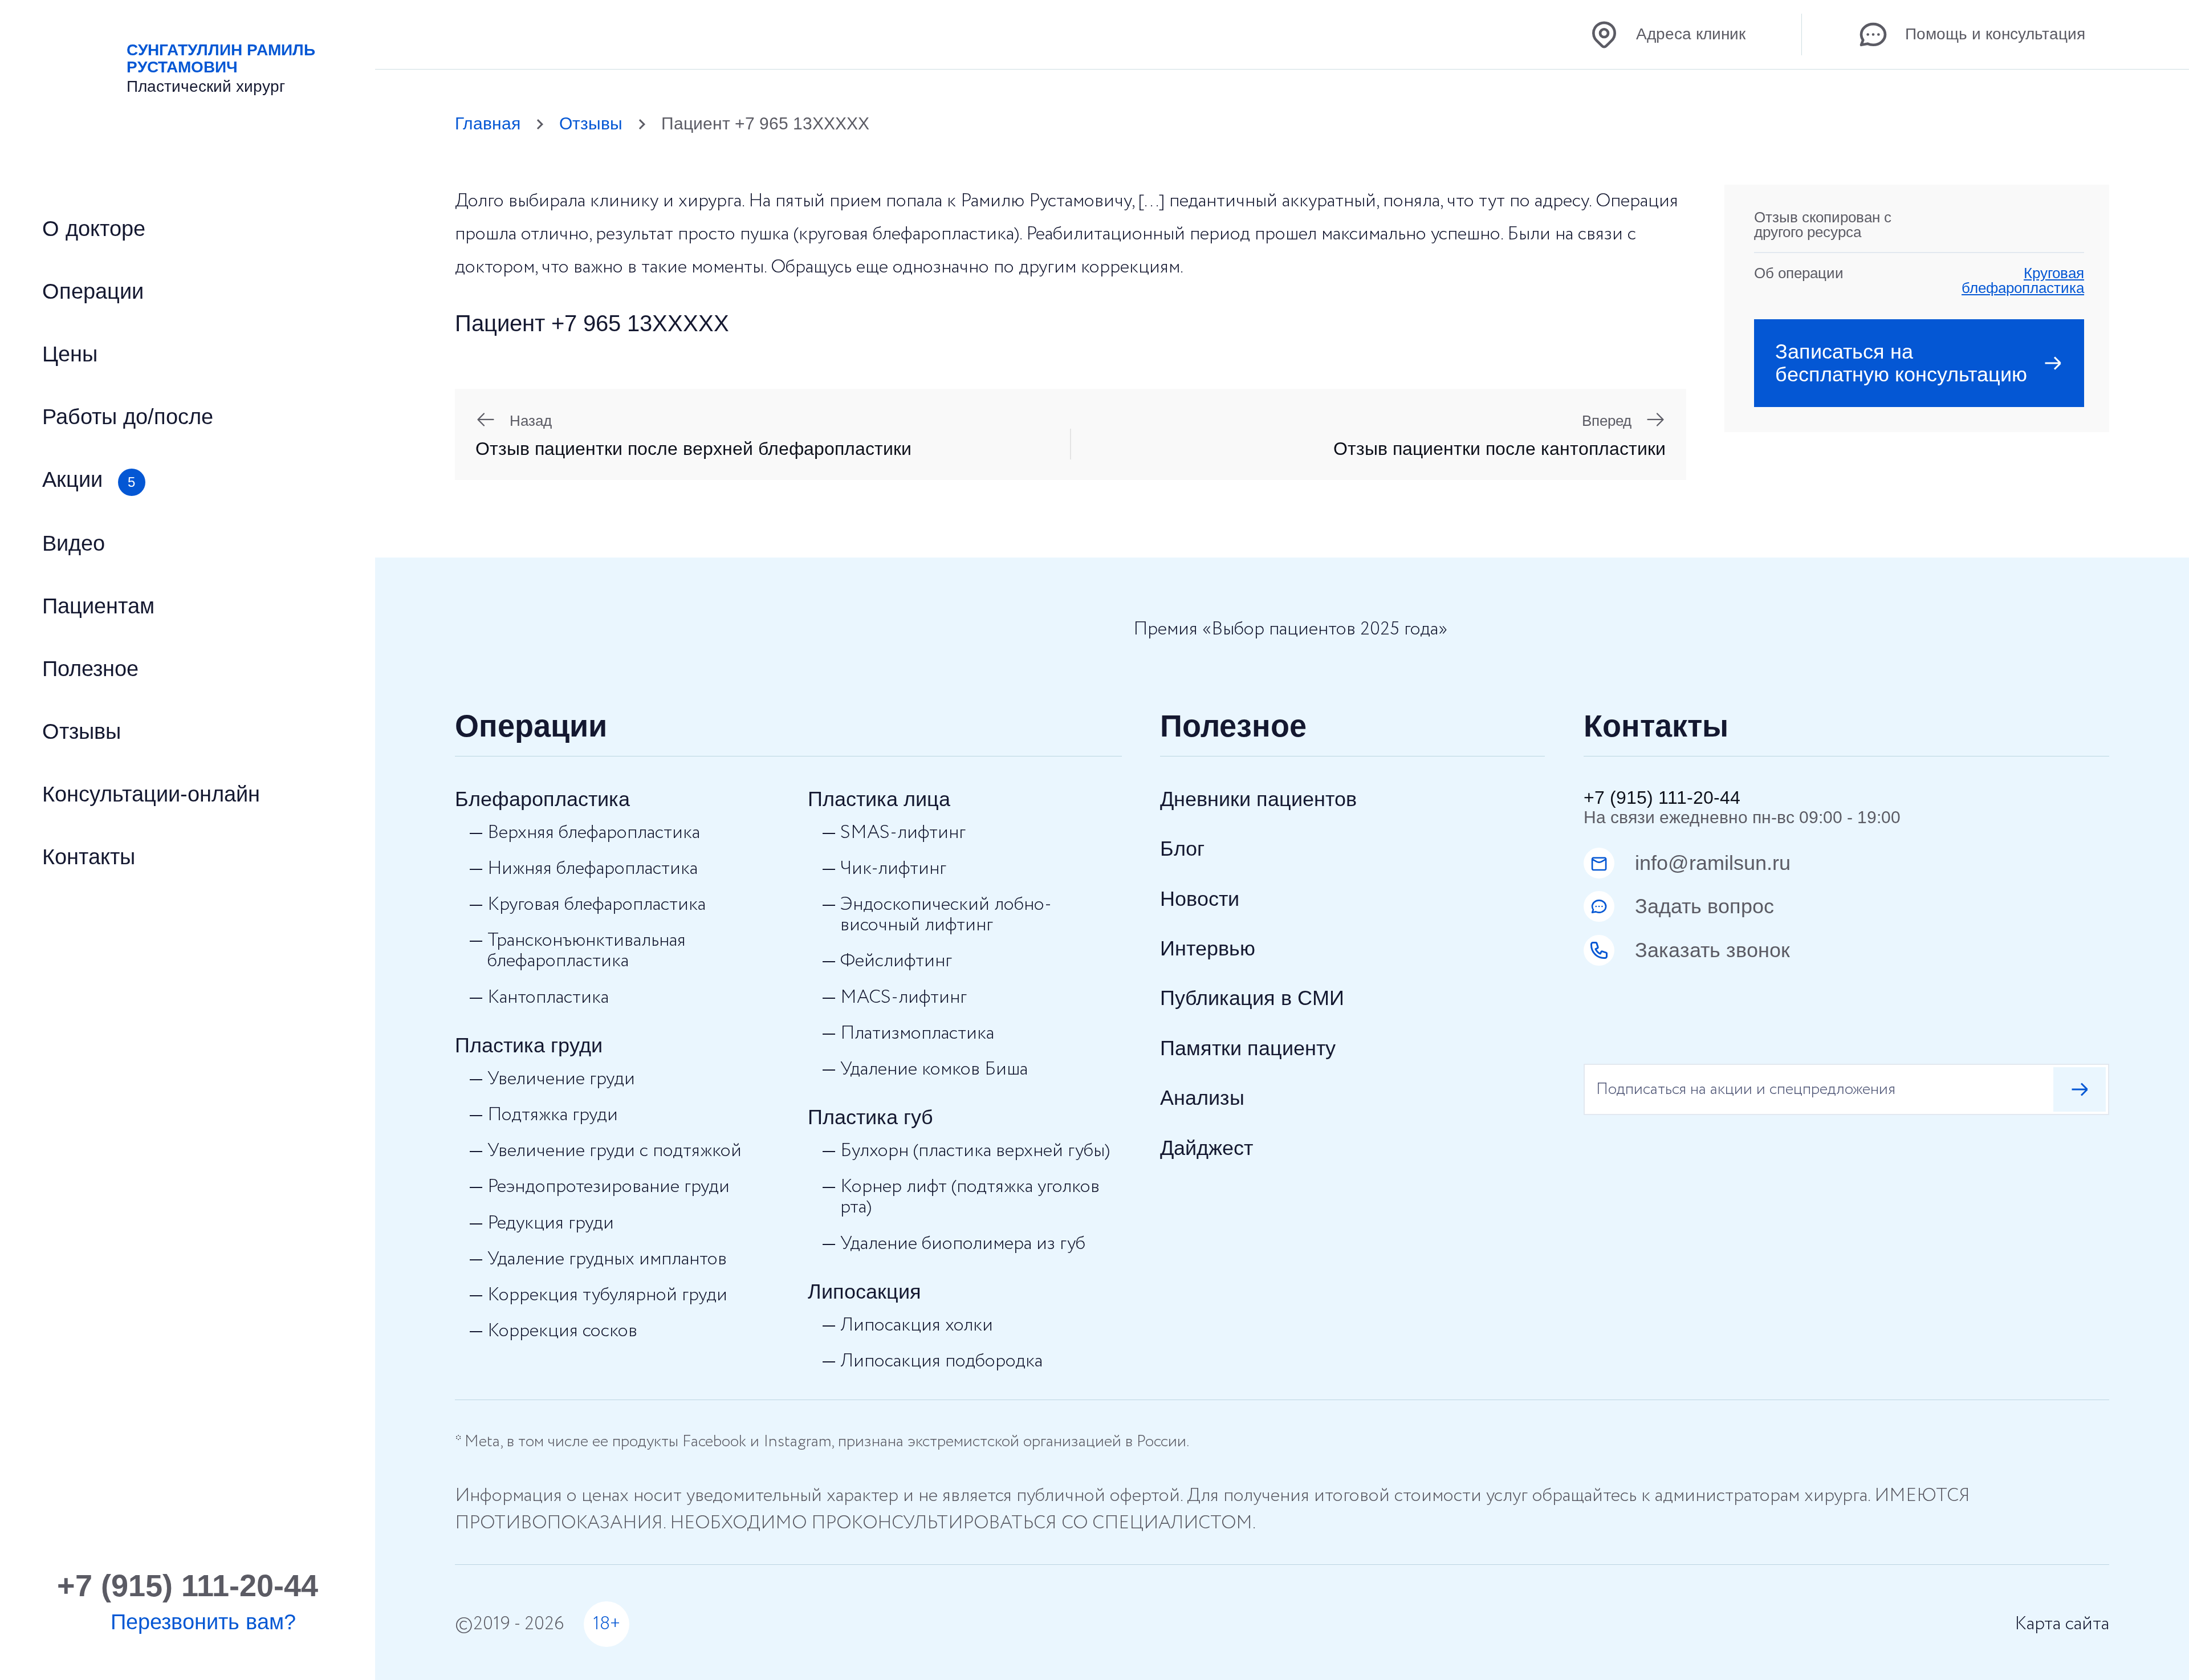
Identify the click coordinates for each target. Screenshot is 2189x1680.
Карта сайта (2062, 1624)
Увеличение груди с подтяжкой (615, 1151)
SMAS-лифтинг (903, 833)
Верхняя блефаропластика (594, 833)
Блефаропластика (542, 799)
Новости (1200, 899)
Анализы (1202, 1098)
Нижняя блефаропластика (593, 869)
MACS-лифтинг (904, 998)
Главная (488, 123)
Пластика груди (529, 1045)
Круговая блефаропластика (2023, 280)
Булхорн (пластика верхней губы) (975, 1151)
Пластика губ (870, 1117)
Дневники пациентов (1258, 799)
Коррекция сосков (562, 1331)
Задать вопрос (1704, 906)
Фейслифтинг (896, 961)
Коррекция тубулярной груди (607, 1295)
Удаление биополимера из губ (963, 1244)
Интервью (1208, 948)
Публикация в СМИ (1252, 998)
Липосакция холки (917, 1325)
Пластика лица (879, 799)
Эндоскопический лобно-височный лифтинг (946, 915)
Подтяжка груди (553, 1115)
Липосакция (864, 1291)
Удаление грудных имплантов (607, 1259)
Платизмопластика (917, 1034)
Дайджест (1207, 1148)
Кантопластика (548, 998)
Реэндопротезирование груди (609, 1187)
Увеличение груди (561, 1079)
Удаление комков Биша (934, 1069)
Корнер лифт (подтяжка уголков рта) (970, 1197)
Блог (1182, 849)
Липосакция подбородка (941, 1361)
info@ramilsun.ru (1713, 863)
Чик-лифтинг (893, 869)
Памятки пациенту (1248, 1048)
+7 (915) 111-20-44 (1662, 798)
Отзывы (591, 123)
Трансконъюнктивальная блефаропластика (587, 951)
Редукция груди (551, 1223)
